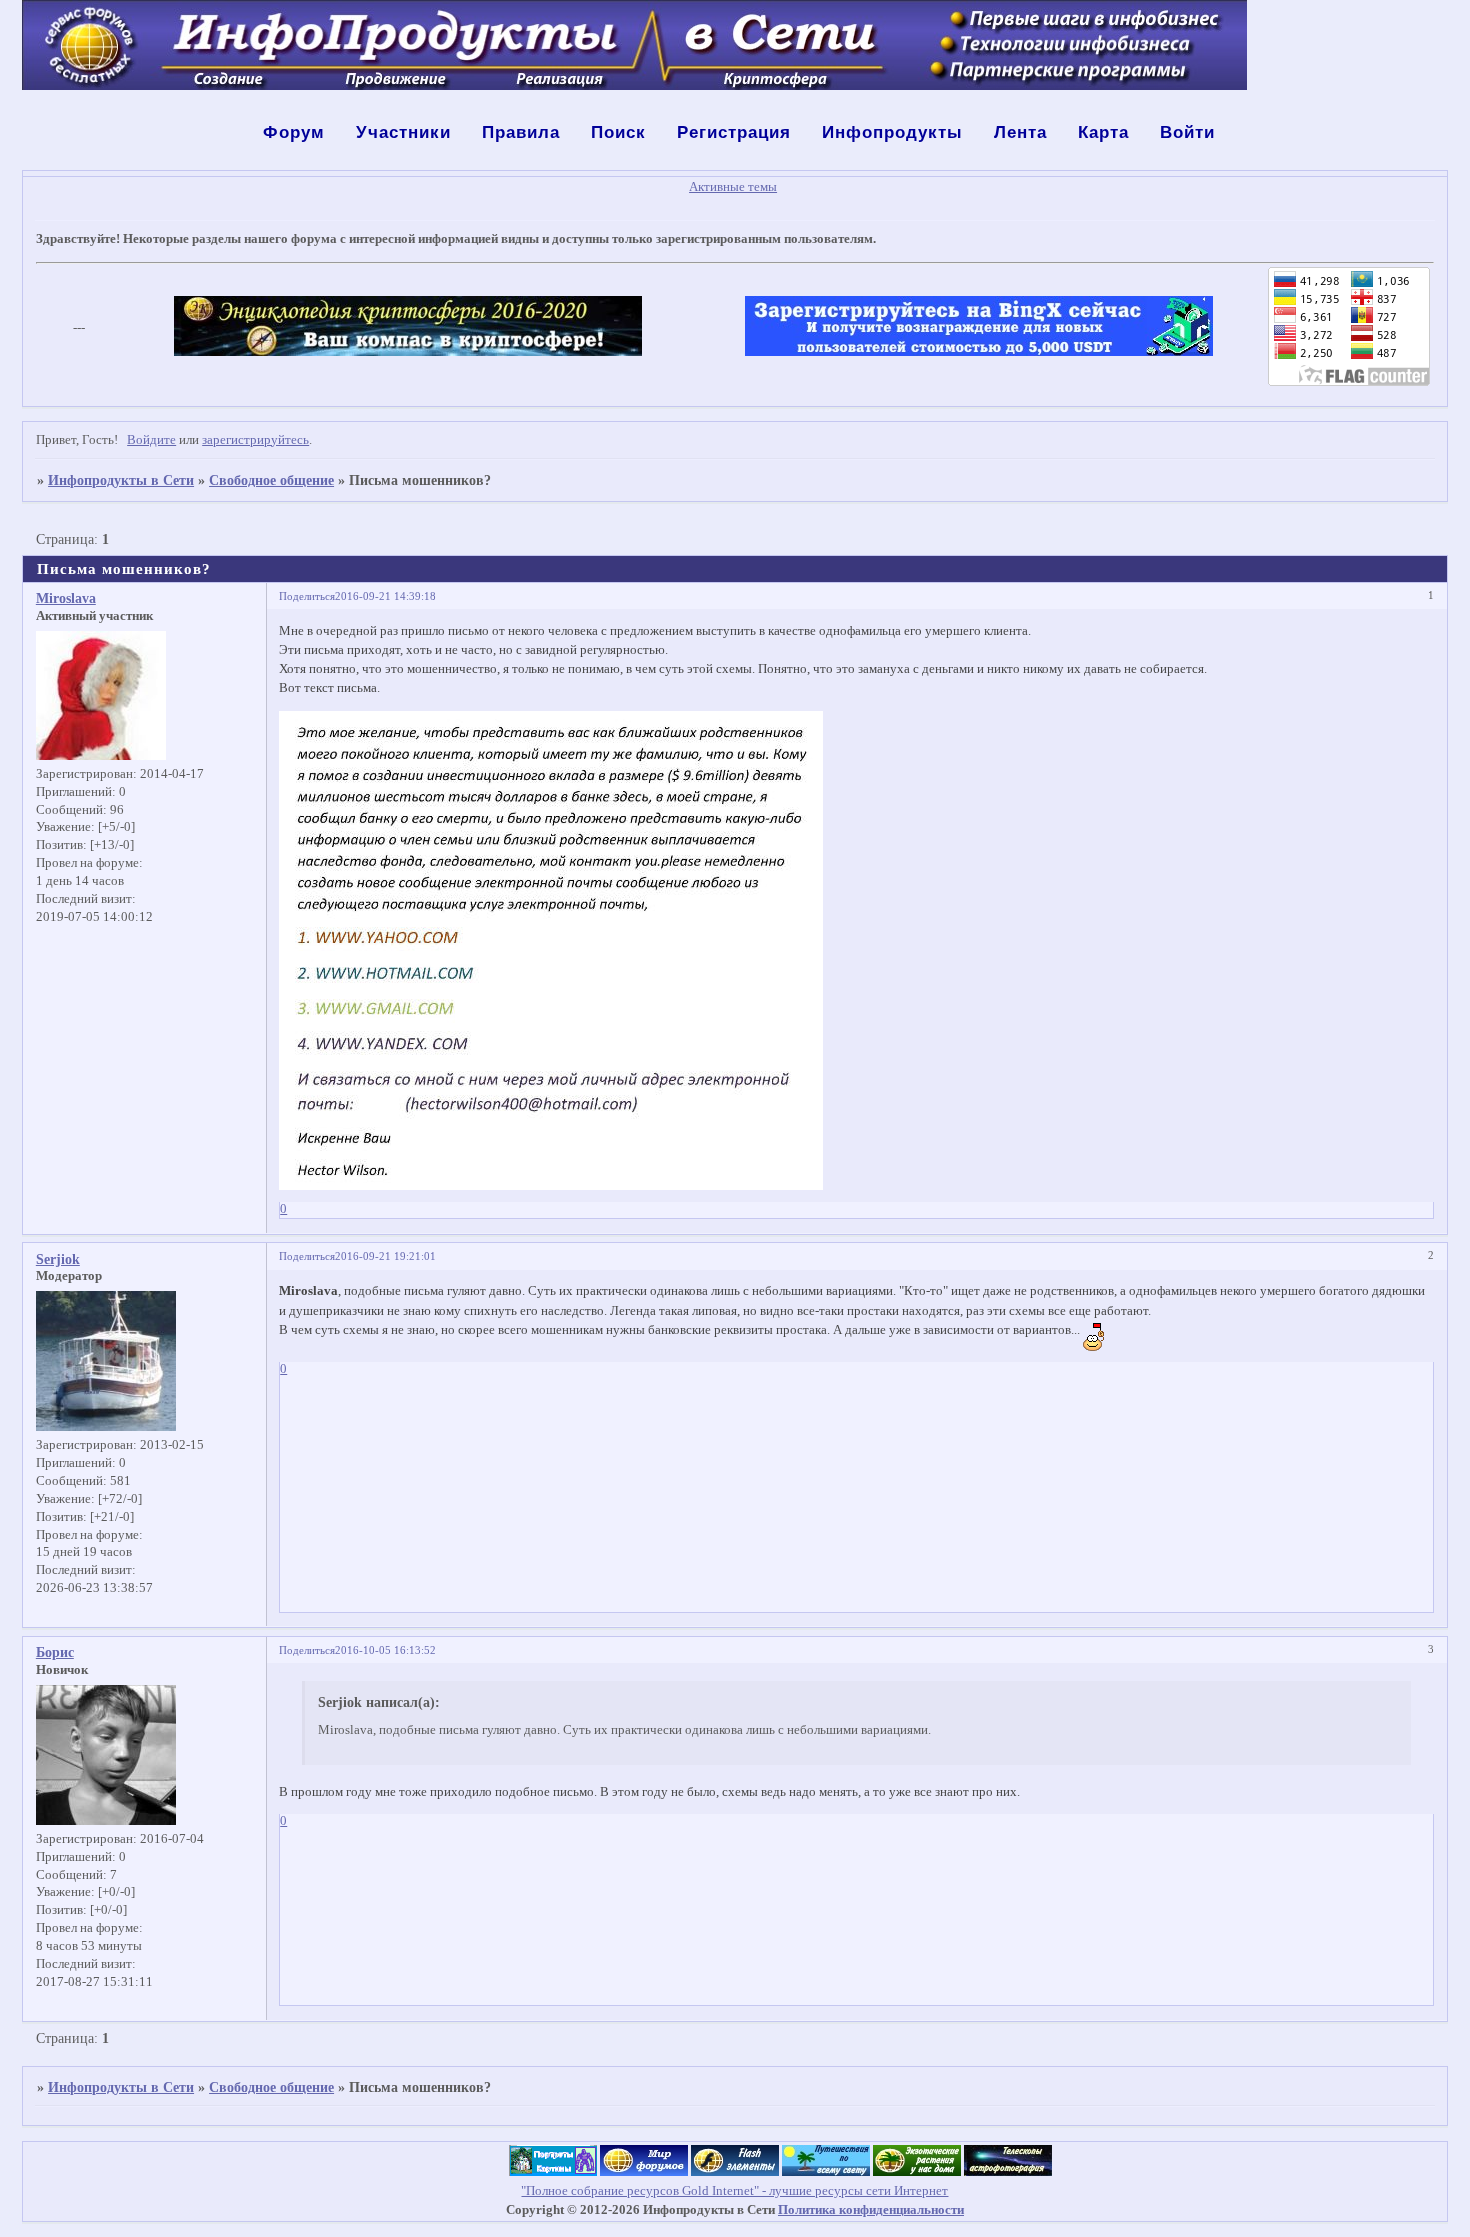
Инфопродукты (892, 132)
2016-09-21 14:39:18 (385, 596)
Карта (1103, 132)
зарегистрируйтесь (255, 440)
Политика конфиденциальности (871, 2210)
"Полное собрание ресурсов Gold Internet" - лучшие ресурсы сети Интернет (734, 2191)
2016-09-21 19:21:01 (385, 1256)
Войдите (151, 440)
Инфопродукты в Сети (121, 480)
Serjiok (58, 1259)
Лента (1020, 132)
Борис (55, 1652)
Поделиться (307, 596)
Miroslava (66, 598)
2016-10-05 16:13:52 (385, 1650)
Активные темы (733, 187)
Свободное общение (271, 480)
